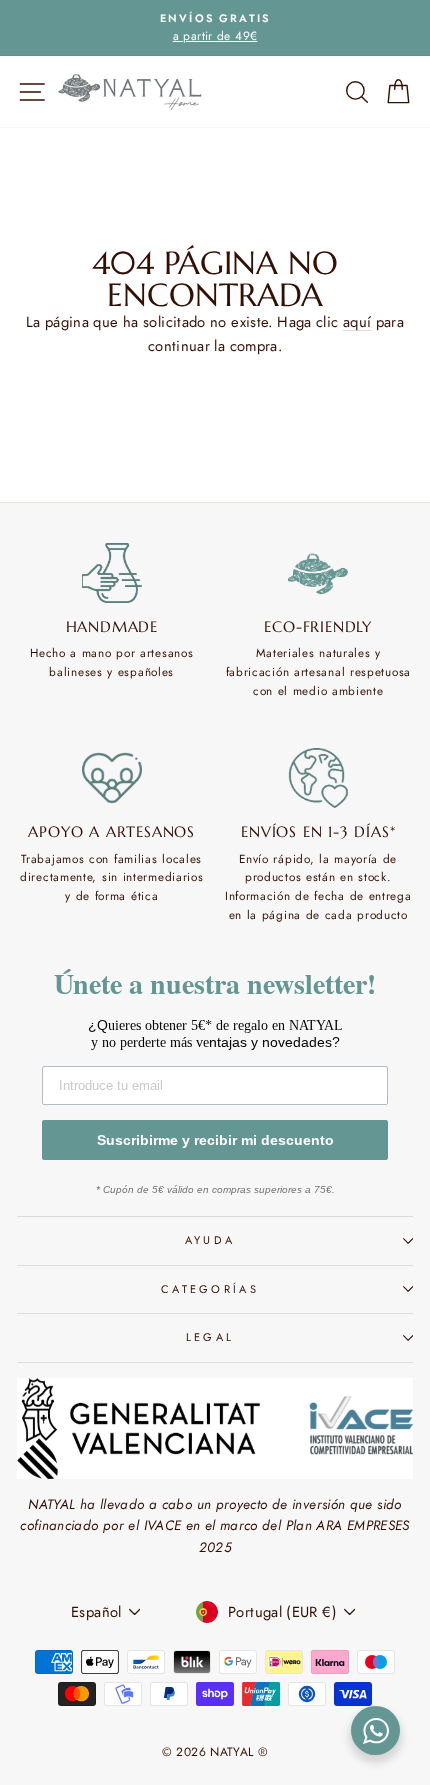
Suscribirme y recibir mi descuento (215, 1140)
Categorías (210, 1289)
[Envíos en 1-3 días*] (319, 778)
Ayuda (210, 1240)
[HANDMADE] (112, 573)
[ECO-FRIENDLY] (319, 573)
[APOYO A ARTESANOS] (112, 778)
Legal (210, 1337)
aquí (357, 322)
